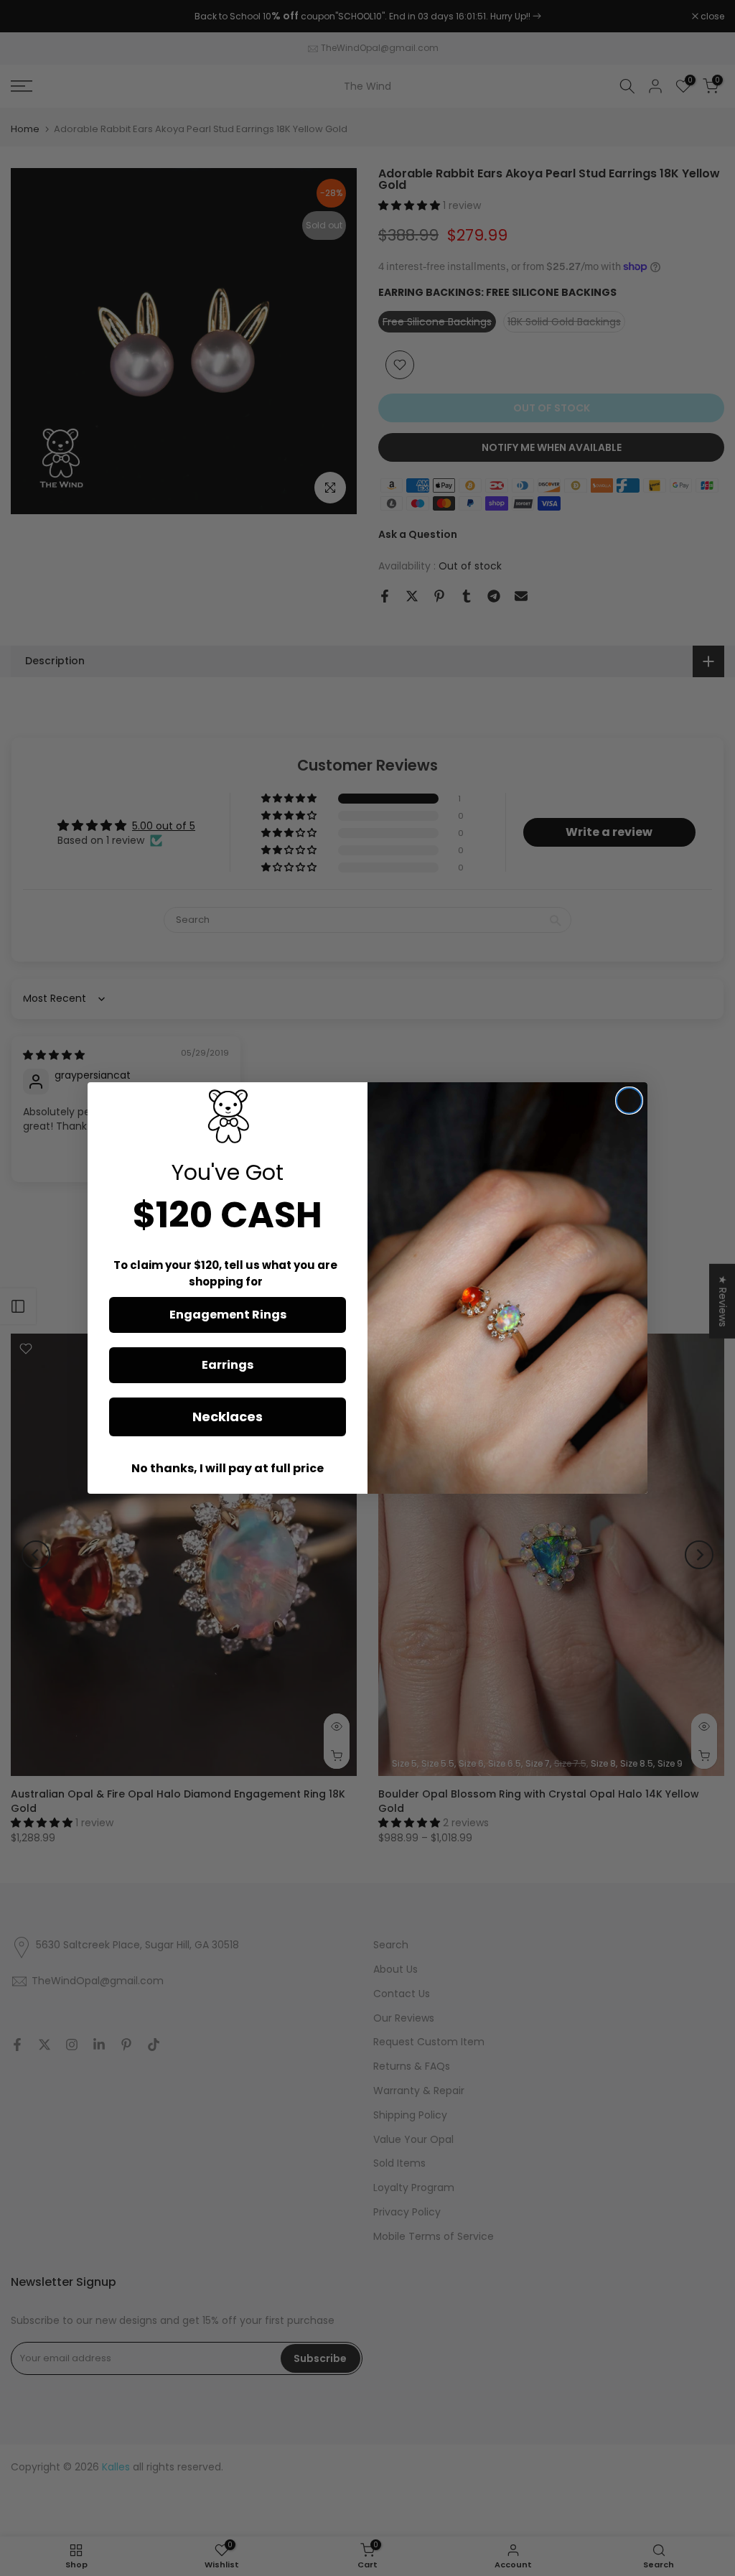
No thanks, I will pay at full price (228, 1468)
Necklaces (228, 1417)
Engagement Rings (228, 1315)
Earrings (228, 1365)
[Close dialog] (629, 1101)
